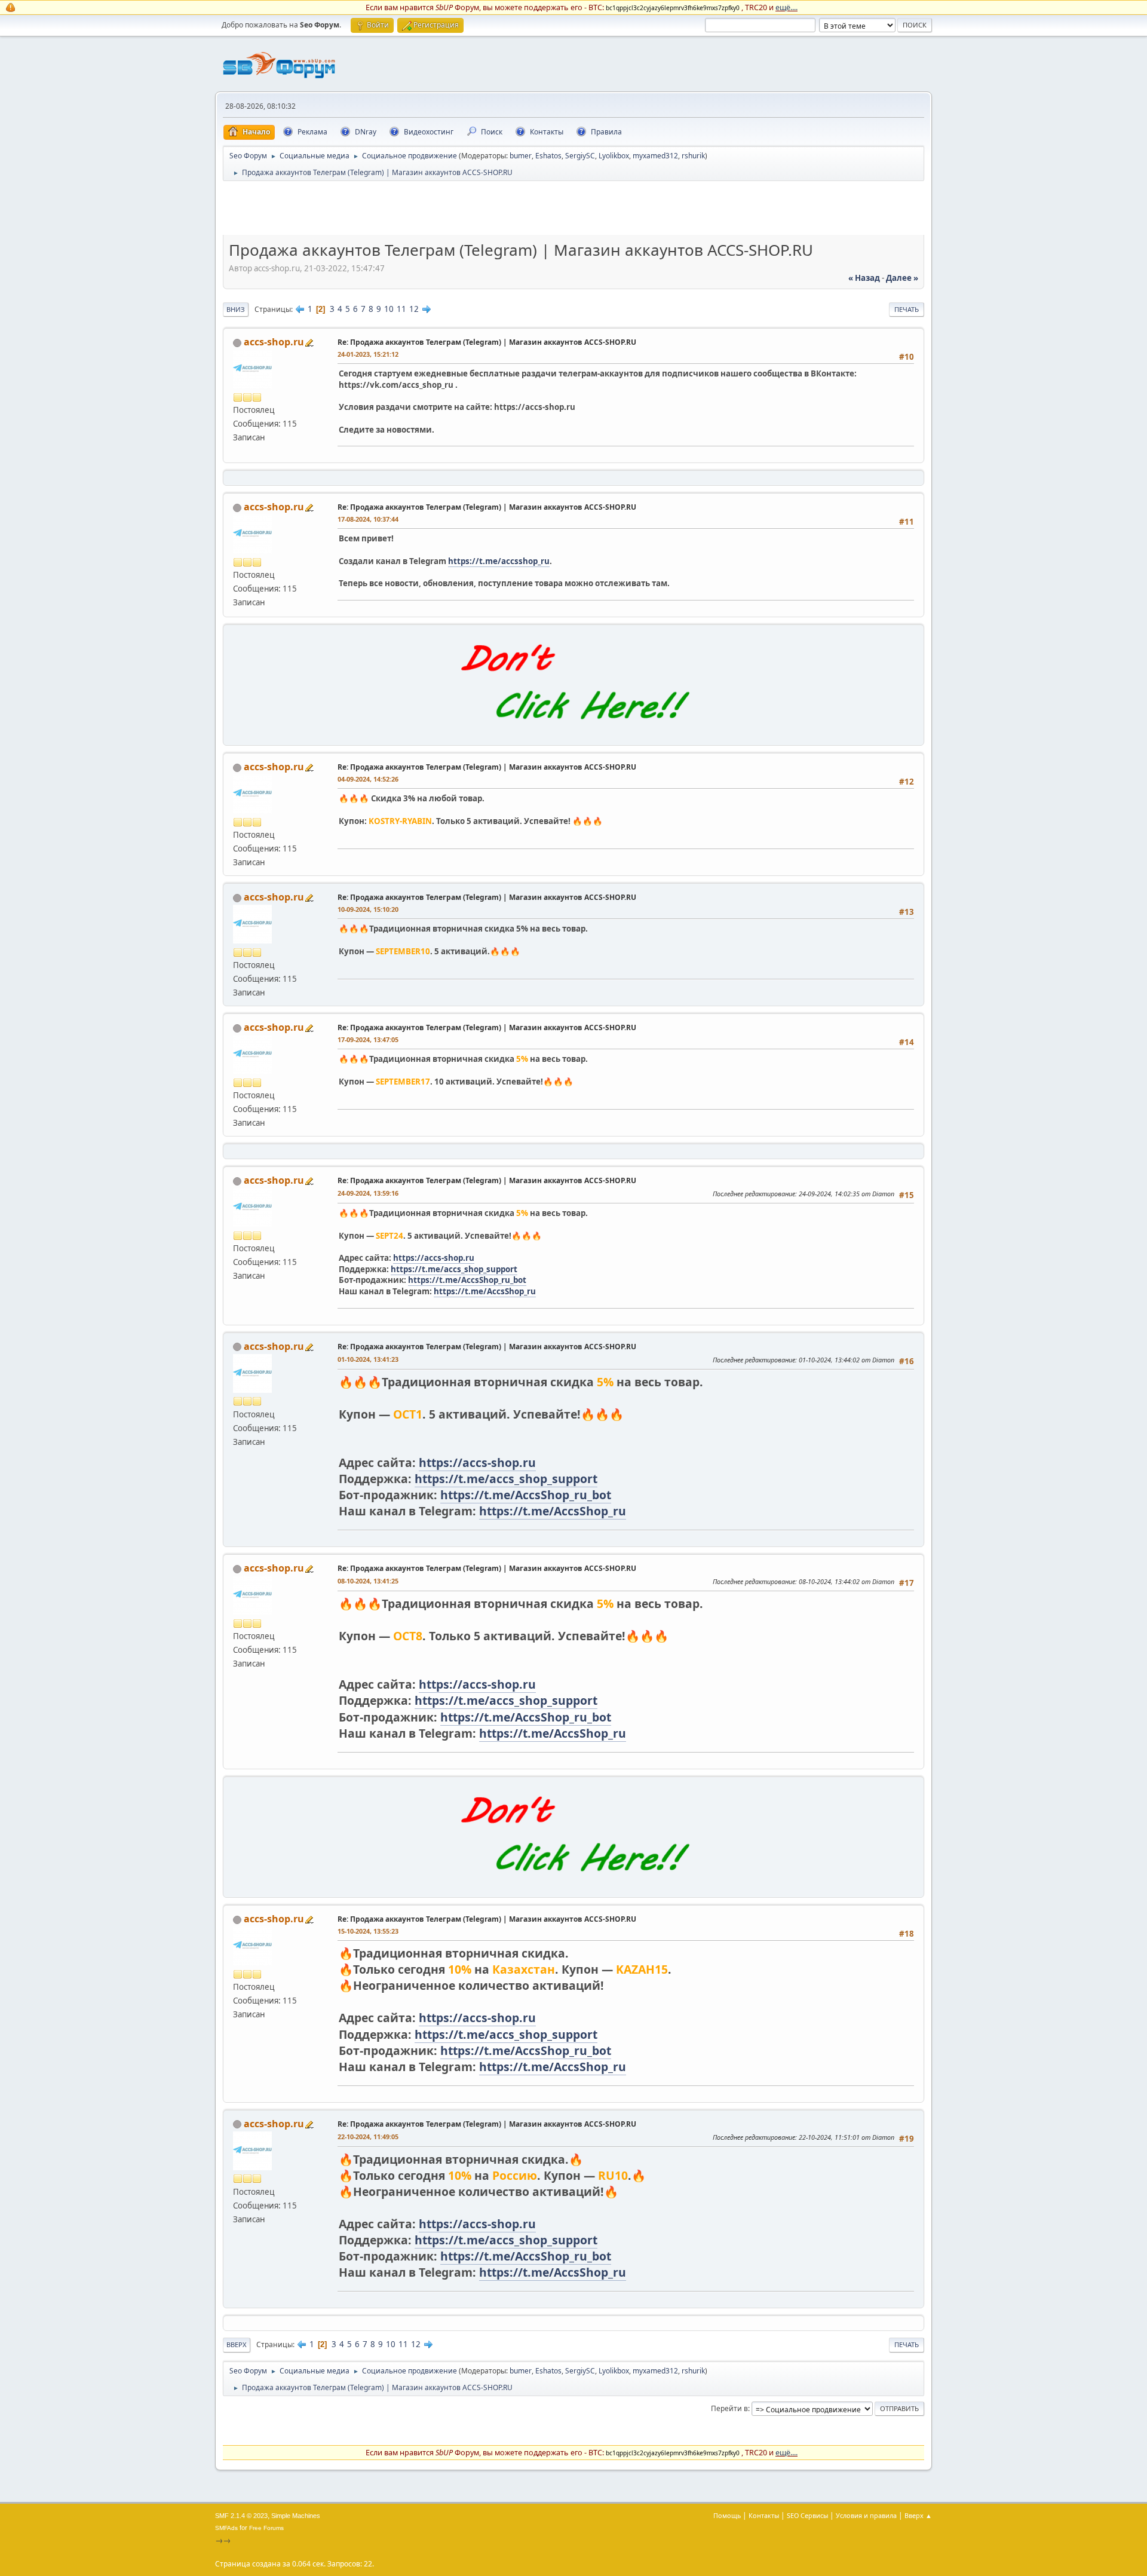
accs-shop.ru (274, 342)
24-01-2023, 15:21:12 (368, 354)
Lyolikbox (614, 156)
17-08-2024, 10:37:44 (368, 519)
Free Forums (266, 2528)
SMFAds (226, 2528)
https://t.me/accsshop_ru (499, 561)
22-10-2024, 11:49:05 (368, 2137)
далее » (902, 278)
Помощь (727, 2515)
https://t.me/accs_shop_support (454, 1269)
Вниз (236, 309)
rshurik (693, 156)
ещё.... (786, 7)
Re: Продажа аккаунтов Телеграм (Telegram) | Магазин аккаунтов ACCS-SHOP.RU (487, 342)
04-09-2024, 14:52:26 (368, 779)
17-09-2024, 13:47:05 (368, 1039)
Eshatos (548, 156)
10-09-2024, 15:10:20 (368, 909)
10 (389, 309)
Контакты (764, 2515)
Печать (907, 309)
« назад (864, 278)
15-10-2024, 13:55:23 (368, 1931)
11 (401, 309)
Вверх (237, 2344)
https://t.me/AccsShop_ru (485, 1291)
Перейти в (729, 2408)
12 (414, 309)
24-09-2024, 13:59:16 (368, 1193)
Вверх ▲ (918, 2515)
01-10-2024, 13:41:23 (368, 1359)
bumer (521, 156)
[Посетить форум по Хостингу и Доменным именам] (573, 732)
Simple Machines (296, 2516)
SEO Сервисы (807, 2515)
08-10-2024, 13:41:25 (368, 1581)
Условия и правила (866, 2515)
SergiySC (580, 156)
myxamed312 (655, 156)
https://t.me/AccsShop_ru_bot (467, 1280)
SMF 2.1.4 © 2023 (241, 2516)
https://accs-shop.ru (434, 1258)
